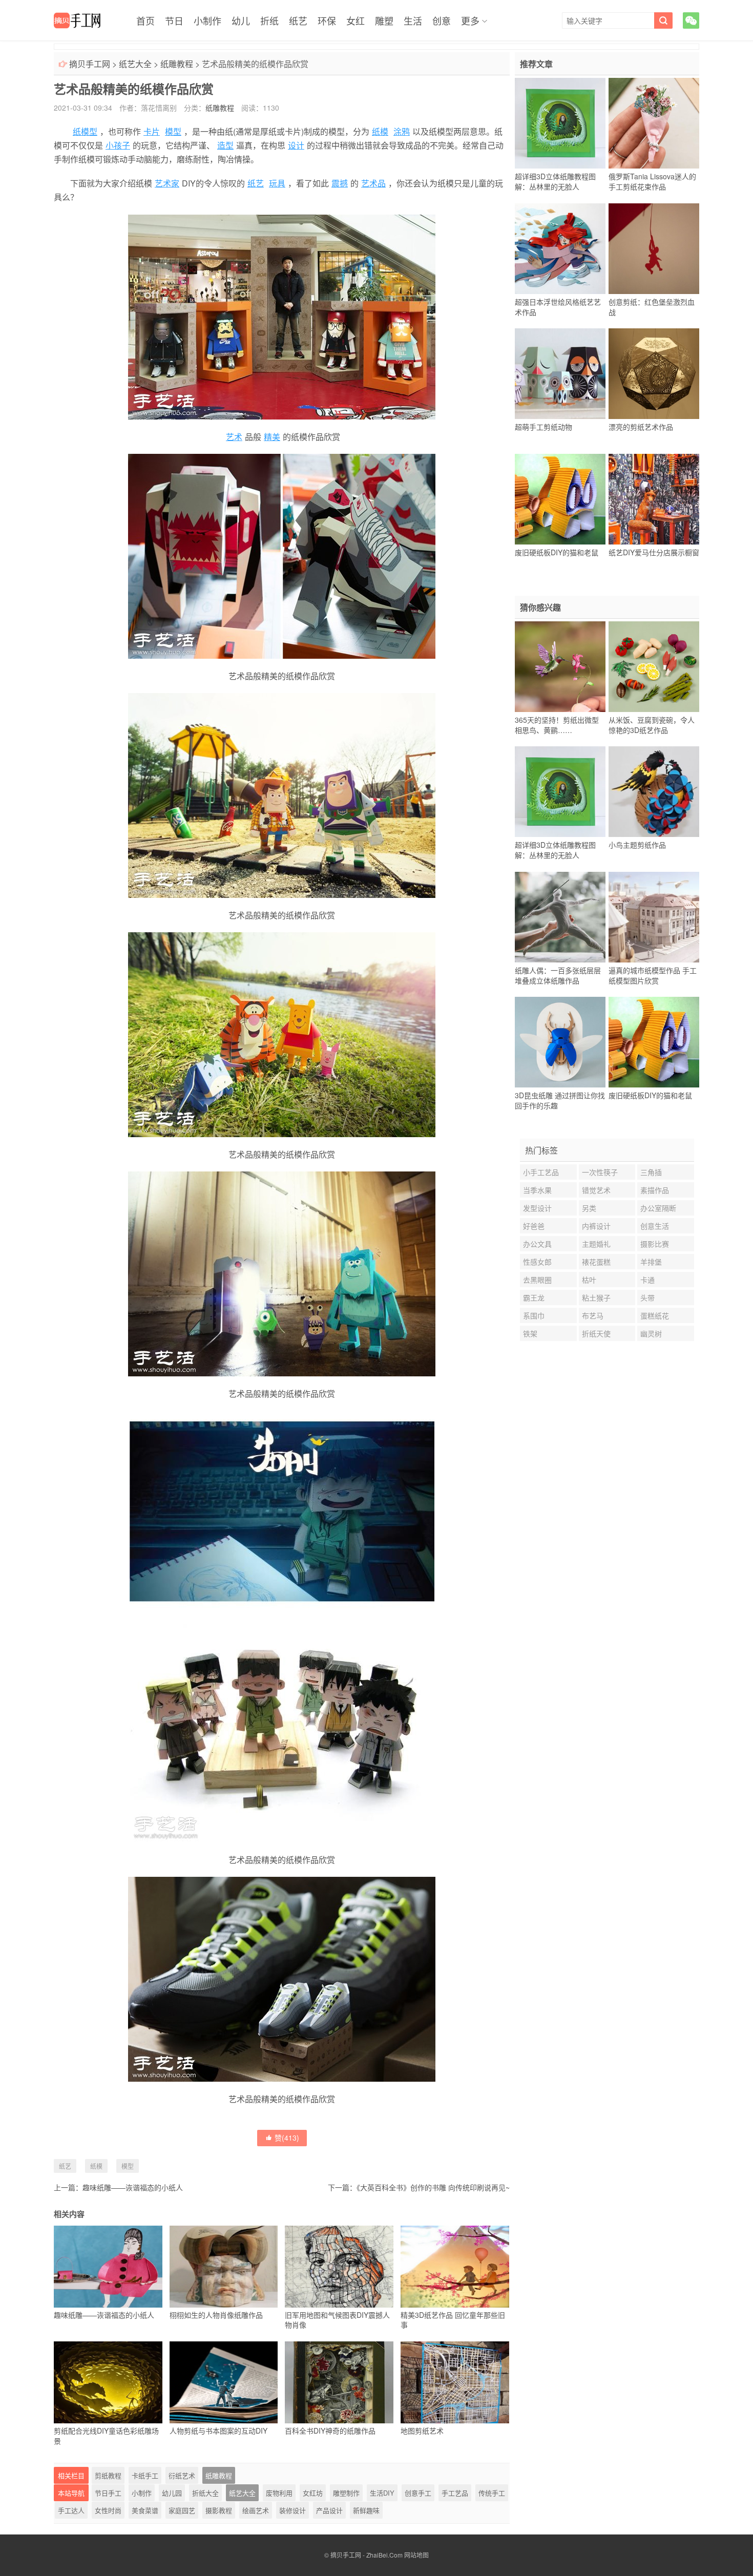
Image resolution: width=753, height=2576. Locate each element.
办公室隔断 (658, 1208)
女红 (355, 20)
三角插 (651, 1172)
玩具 (277, 183)
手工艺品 (455, 2493)
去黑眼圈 (537, 1280)
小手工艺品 (541, 1172)
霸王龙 (534, 1297)
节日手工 (108, 2493)
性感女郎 (537, 1262)
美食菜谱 (145, 2510)
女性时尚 (108, 2510)
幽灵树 (651, 1333)
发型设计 (537, 1208)
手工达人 (71, 2510)
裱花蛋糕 (596, 1262)
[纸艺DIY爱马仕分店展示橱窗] (654, 499)
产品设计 (329, 2510)
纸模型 (85, 131)
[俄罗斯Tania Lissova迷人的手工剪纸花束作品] (654, 123)
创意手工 (418, 2493)
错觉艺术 (596, 1190)
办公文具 (537, 1244)
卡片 (152, 131)
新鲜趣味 (366, 2510)
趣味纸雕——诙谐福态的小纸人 (133, 2187)
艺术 (234, 437)
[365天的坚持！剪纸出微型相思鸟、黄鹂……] (560, 666)
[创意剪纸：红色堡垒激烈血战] (654, 248)
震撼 (340, 183)
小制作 (207, 20)
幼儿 (241, 20)
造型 (225, 145)
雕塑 (384, 20)
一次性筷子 (600, 1172)
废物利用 (279, 2493)
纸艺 (298, 20)
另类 (589, 1208)
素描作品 (655, 1190)
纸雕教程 (177, 64)
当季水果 (537, 1190)
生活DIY (382, 2493)
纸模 (380, 131)
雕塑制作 (346, 2493)
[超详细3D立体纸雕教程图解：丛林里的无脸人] (560, 123)
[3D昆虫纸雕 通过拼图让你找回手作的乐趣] (560, 1042)
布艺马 (593, 1315)
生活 (413, 20)
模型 (173, 131)
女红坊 (313, 2493)
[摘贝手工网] (77, 20)
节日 (174, 20)
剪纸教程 (108, 2475)
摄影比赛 (655, 1244)
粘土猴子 (596, 1297)
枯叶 (589, 1280)
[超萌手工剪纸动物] (560, 374)
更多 (470, 20)
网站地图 (416, 2555)
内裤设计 (596, 1226)
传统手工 (492, 2493)
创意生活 (655, 1226)
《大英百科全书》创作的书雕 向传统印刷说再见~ (433, 2187)
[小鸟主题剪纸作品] (654, 792)
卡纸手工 (145, 2475)
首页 (145, 20)
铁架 (530, 1333)
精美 (272, 437)
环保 (327, 20)
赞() (287, 2138)
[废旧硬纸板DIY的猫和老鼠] (560, 499)
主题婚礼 (596, 1244)
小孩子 (118, 145)
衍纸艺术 (182, 2475)
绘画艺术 (256, 2510)
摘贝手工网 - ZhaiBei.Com (367, 2555)
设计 (296, 145)
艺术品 (373, 183)
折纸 (269, 20)
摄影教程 (219, 2510)
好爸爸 (534, 1226)
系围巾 (534, 1315)
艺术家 (167, 183)
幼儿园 (172, 2493)
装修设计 (292, 2510)
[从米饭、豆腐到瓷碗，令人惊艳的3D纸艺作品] (654, 666)
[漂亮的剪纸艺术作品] (654, 374)
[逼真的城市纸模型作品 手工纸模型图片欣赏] (654, 917)
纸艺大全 (135, 64)
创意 (442, 20)
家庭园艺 (182, 2510)
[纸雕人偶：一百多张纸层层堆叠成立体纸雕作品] (560, 917)
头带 (647, 1297)
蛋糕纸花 (655, 1315)
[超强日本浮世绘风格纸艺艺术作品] (560, 248)
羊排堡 (651, 1262)
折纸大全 (205, 2493)
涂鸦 (402, 131)
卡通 (647, 1280)
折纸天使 (596, 1333)
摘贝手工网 (90, 64)
